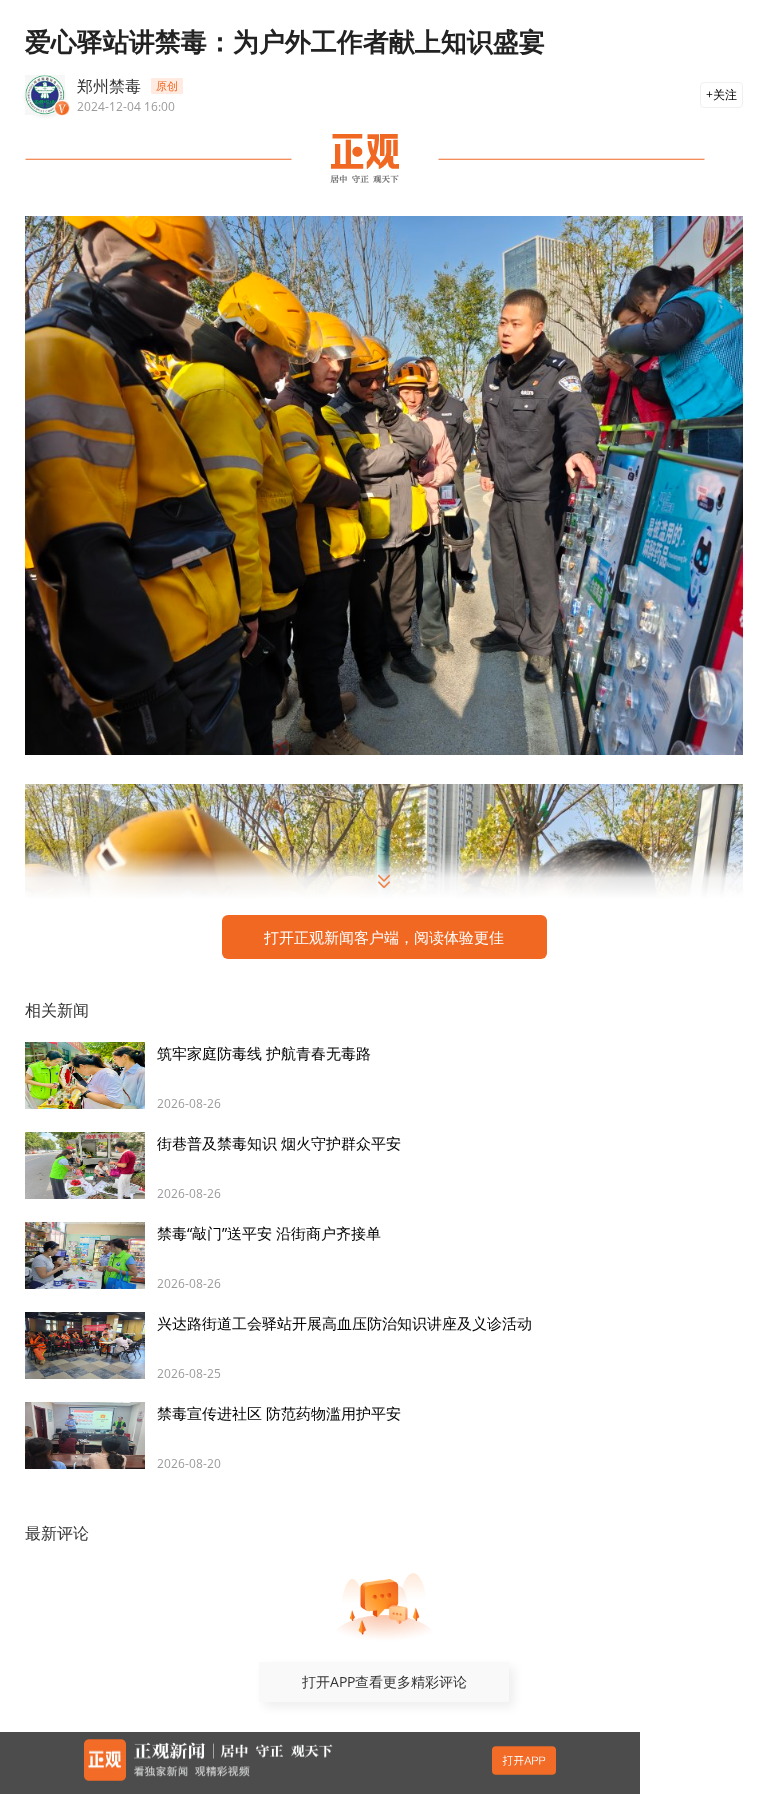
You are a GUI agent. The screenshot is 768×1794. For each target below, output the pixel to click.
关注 (725, 94)
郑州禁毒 (109, 86)
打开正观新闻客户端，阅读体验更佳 (384, 937)
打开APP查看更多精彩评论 (384, 1681)
